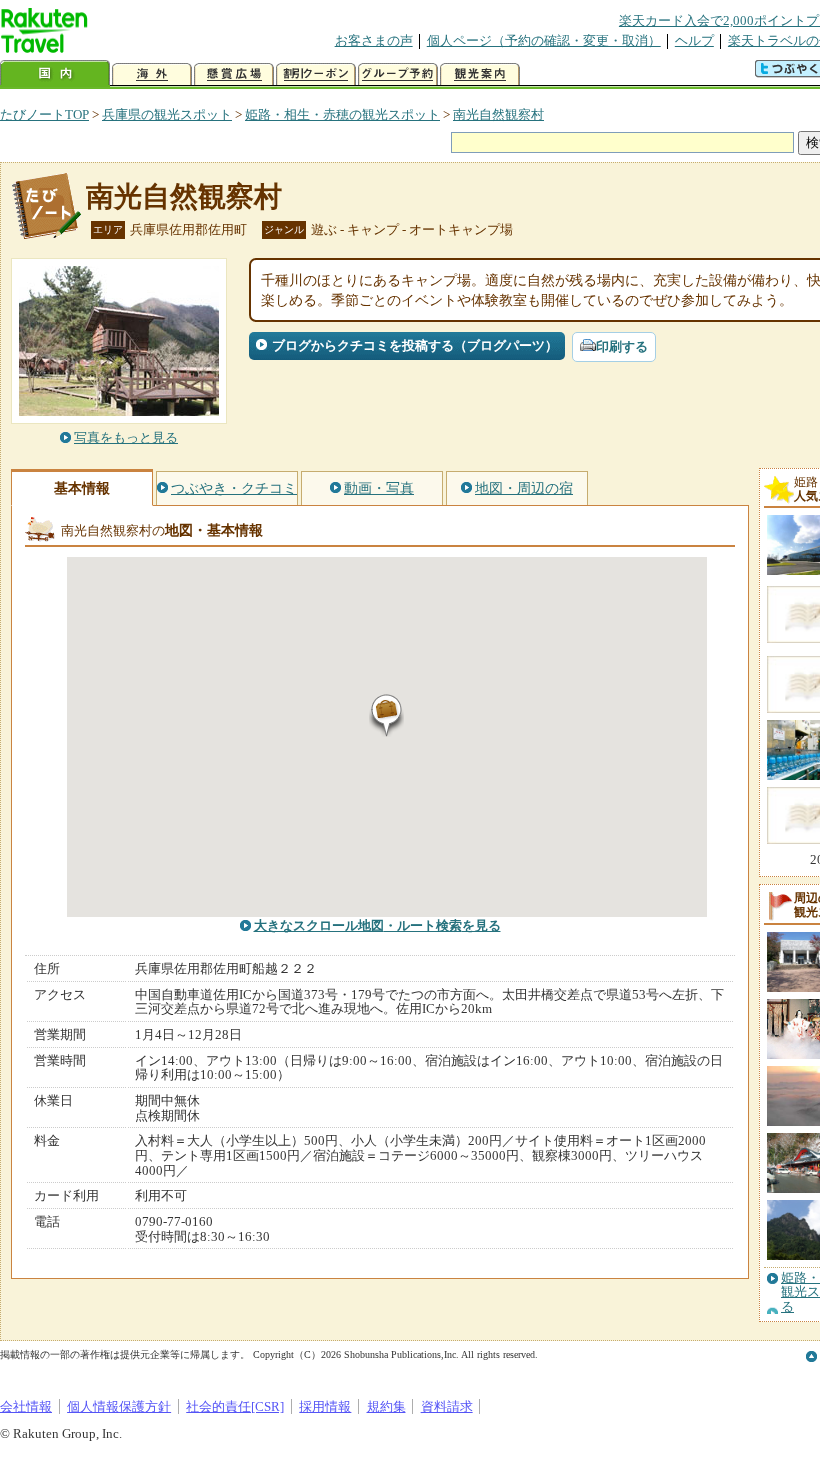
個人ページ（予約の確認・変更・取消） (544, 40)
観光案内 (480, 74)
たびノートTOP (44, 114)
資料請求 (447, 1406)
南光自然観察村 (498, 114)
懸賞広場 (234, 74)
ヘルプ (694, 40)
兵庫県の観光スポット (167, 114)
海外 (152, 74)
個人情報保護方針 (119, 1406)
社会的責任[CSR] (235, 1406)
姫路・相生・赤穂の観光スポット (342, 114)
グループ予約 (398, 74)
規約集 (386, 1406)
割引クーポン (316, 74)
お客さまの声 (374, 40)
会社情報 (26, 1406)
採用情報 (325, 1406)
